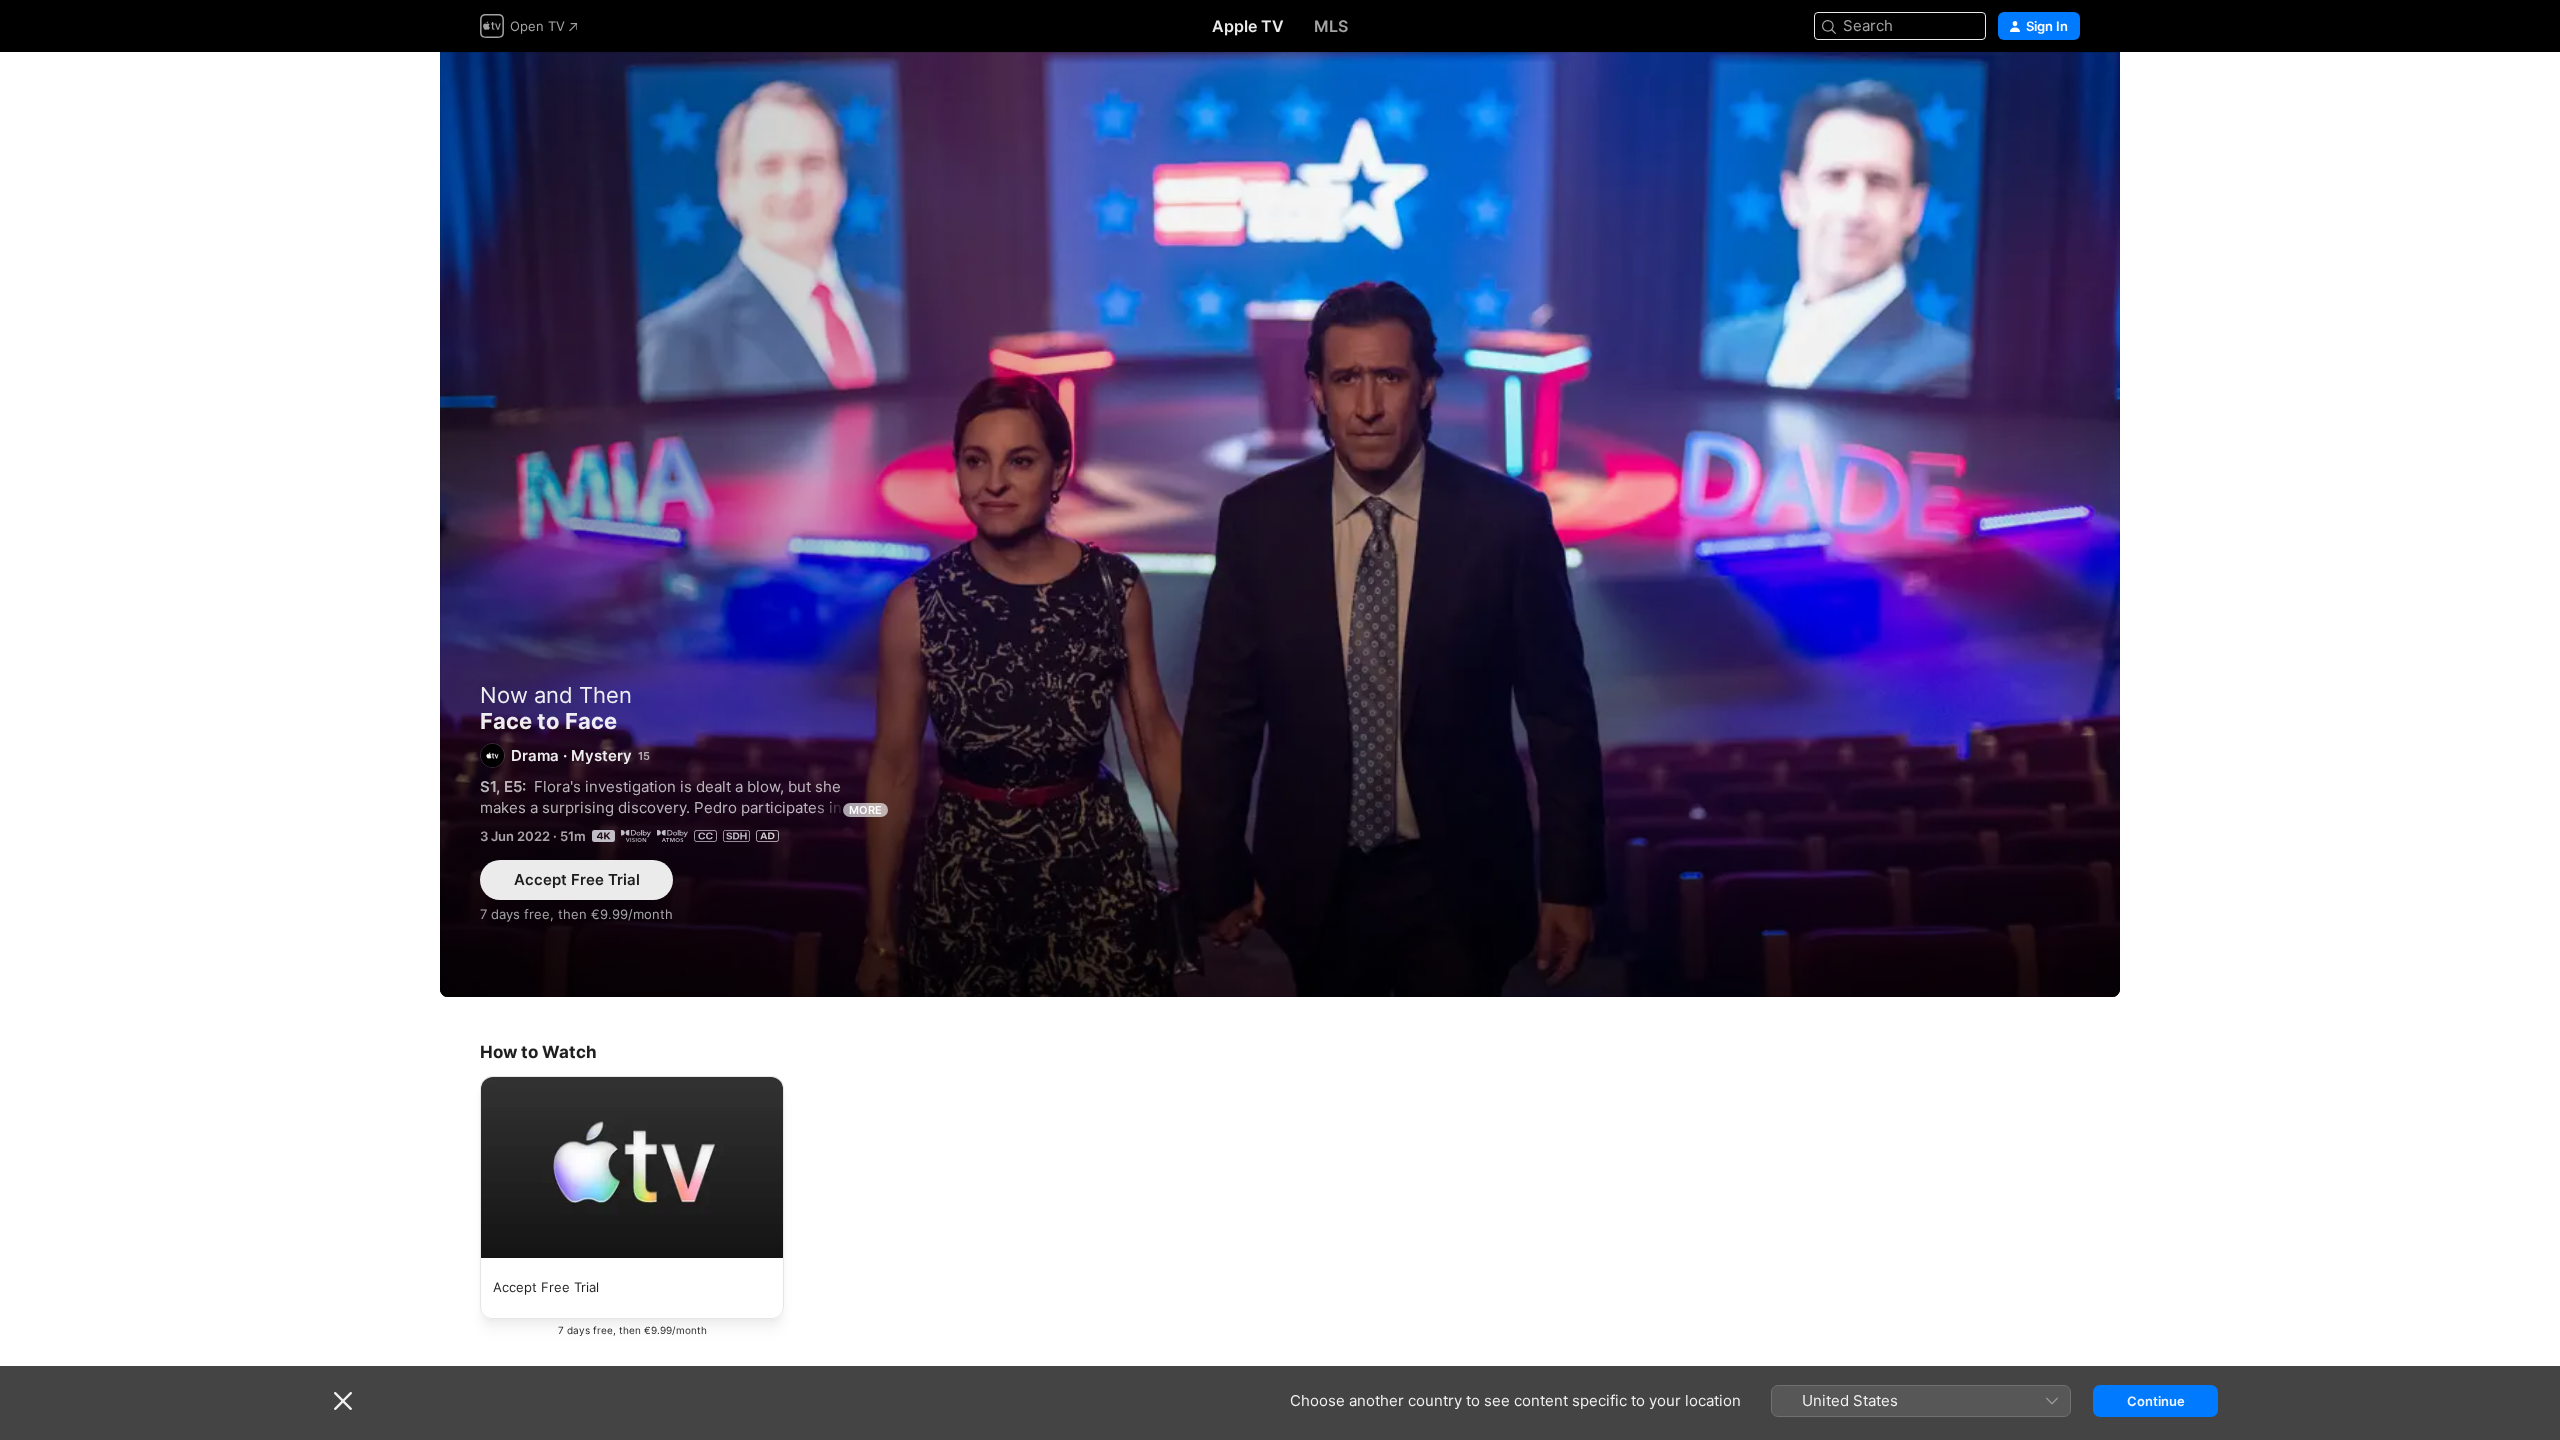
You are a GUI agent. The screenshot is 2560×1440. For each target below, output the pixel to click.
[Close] (343, 1401)
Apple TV (1248, 26)
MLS (1331, 26)
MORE (865, 810)
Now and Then (556, 695)
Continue (2156, 1401)
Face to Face (1280, 524)
